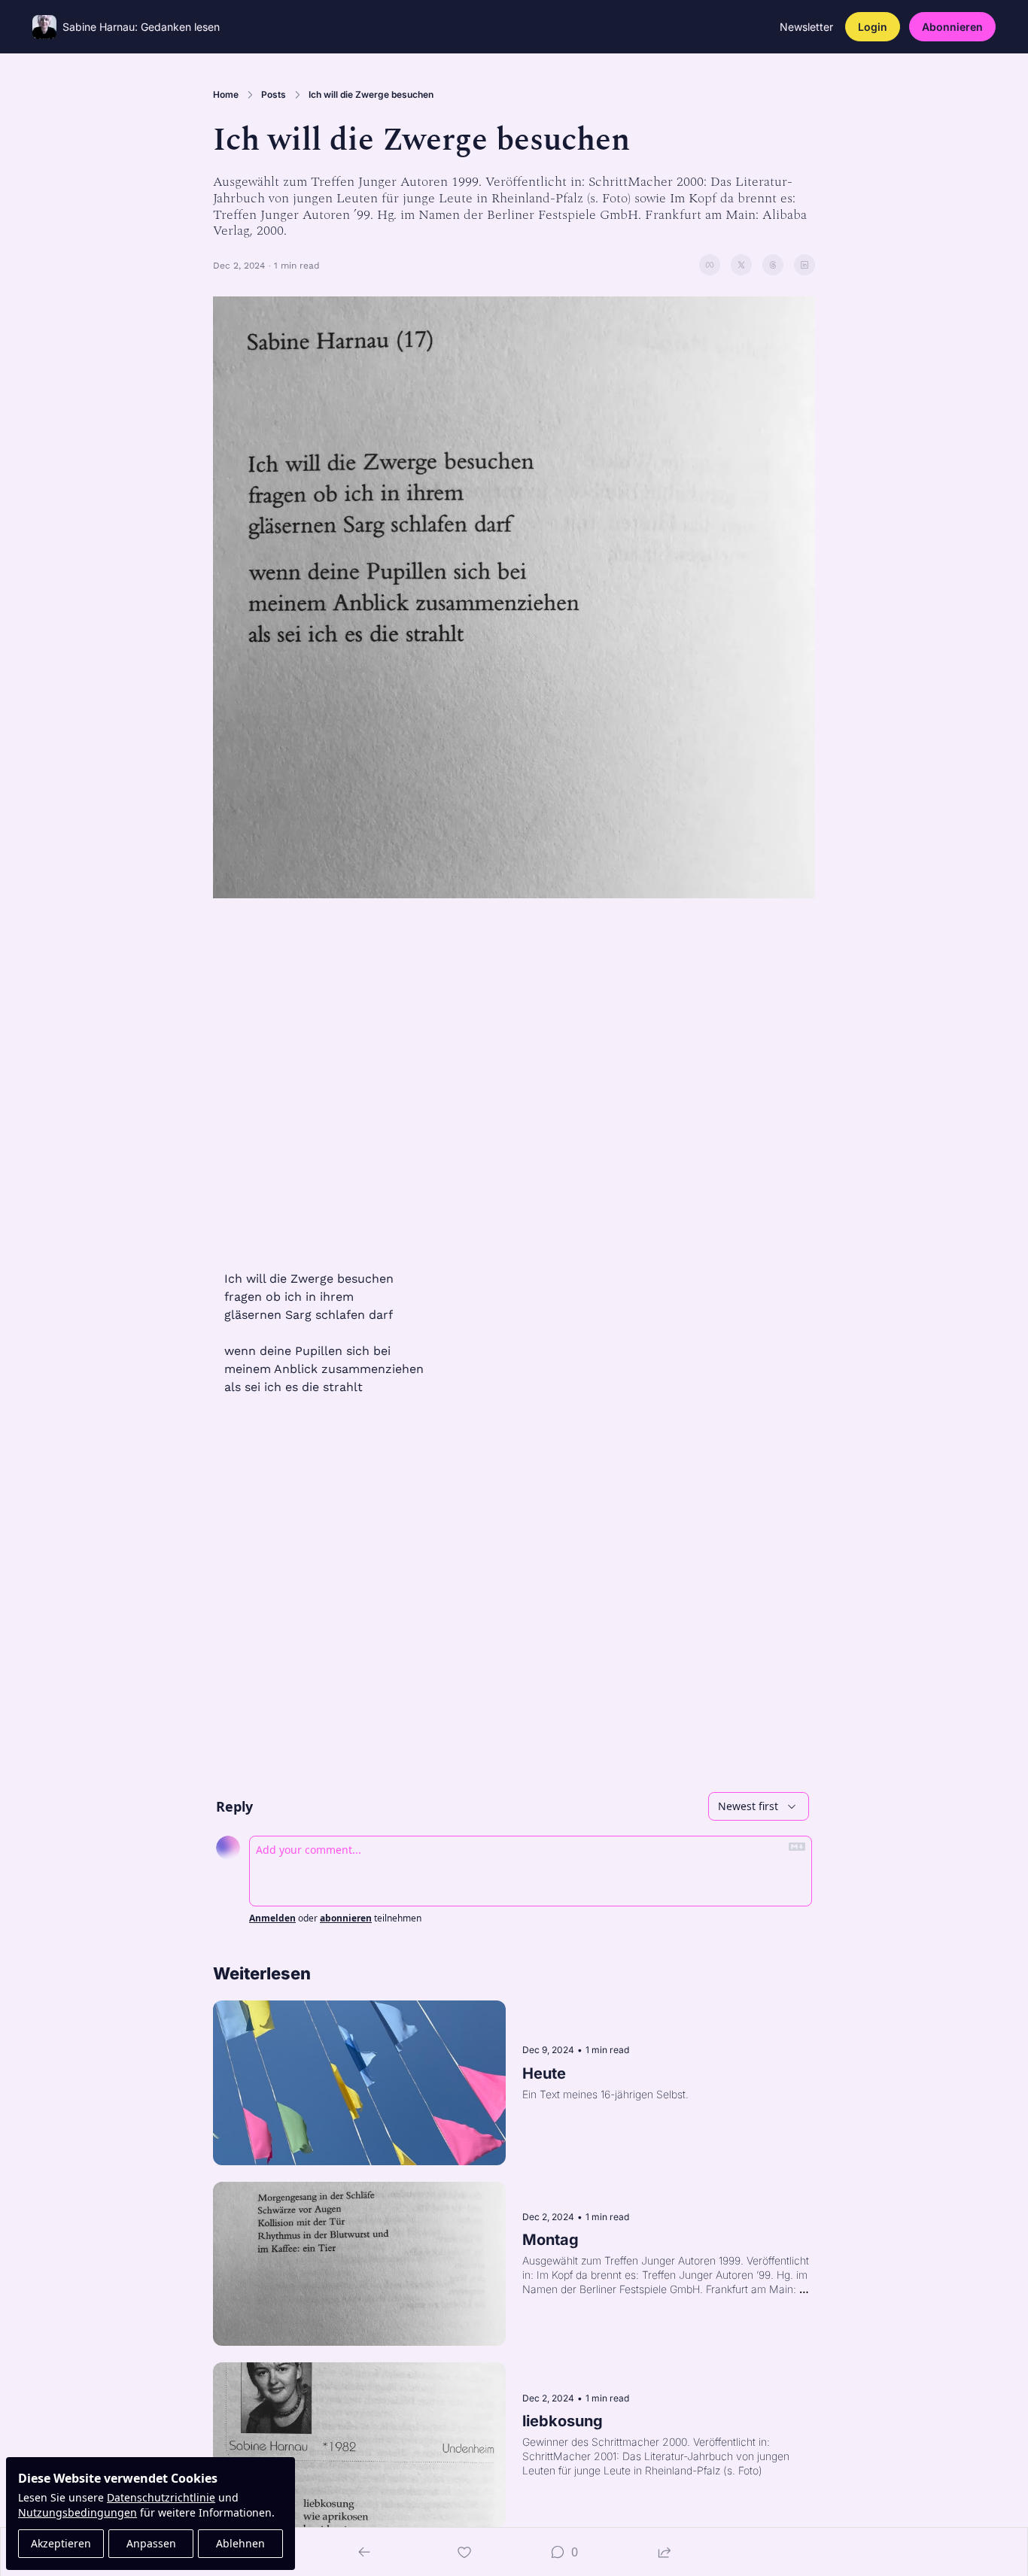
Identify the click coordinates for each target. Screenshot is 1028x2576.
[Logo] (44, 27)
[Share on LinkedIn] (804, 265)
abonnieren (346, 1918)
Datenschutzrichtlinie (161, 2497)
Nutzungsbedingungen (78, 2512)
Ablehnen (240, 2543)
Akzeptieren (61, 2543)
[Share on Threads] (773, 265)
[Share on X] (741, 265)
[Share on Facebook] (710, 265)
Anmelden (272, 1918)
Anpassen (151, 2543)
